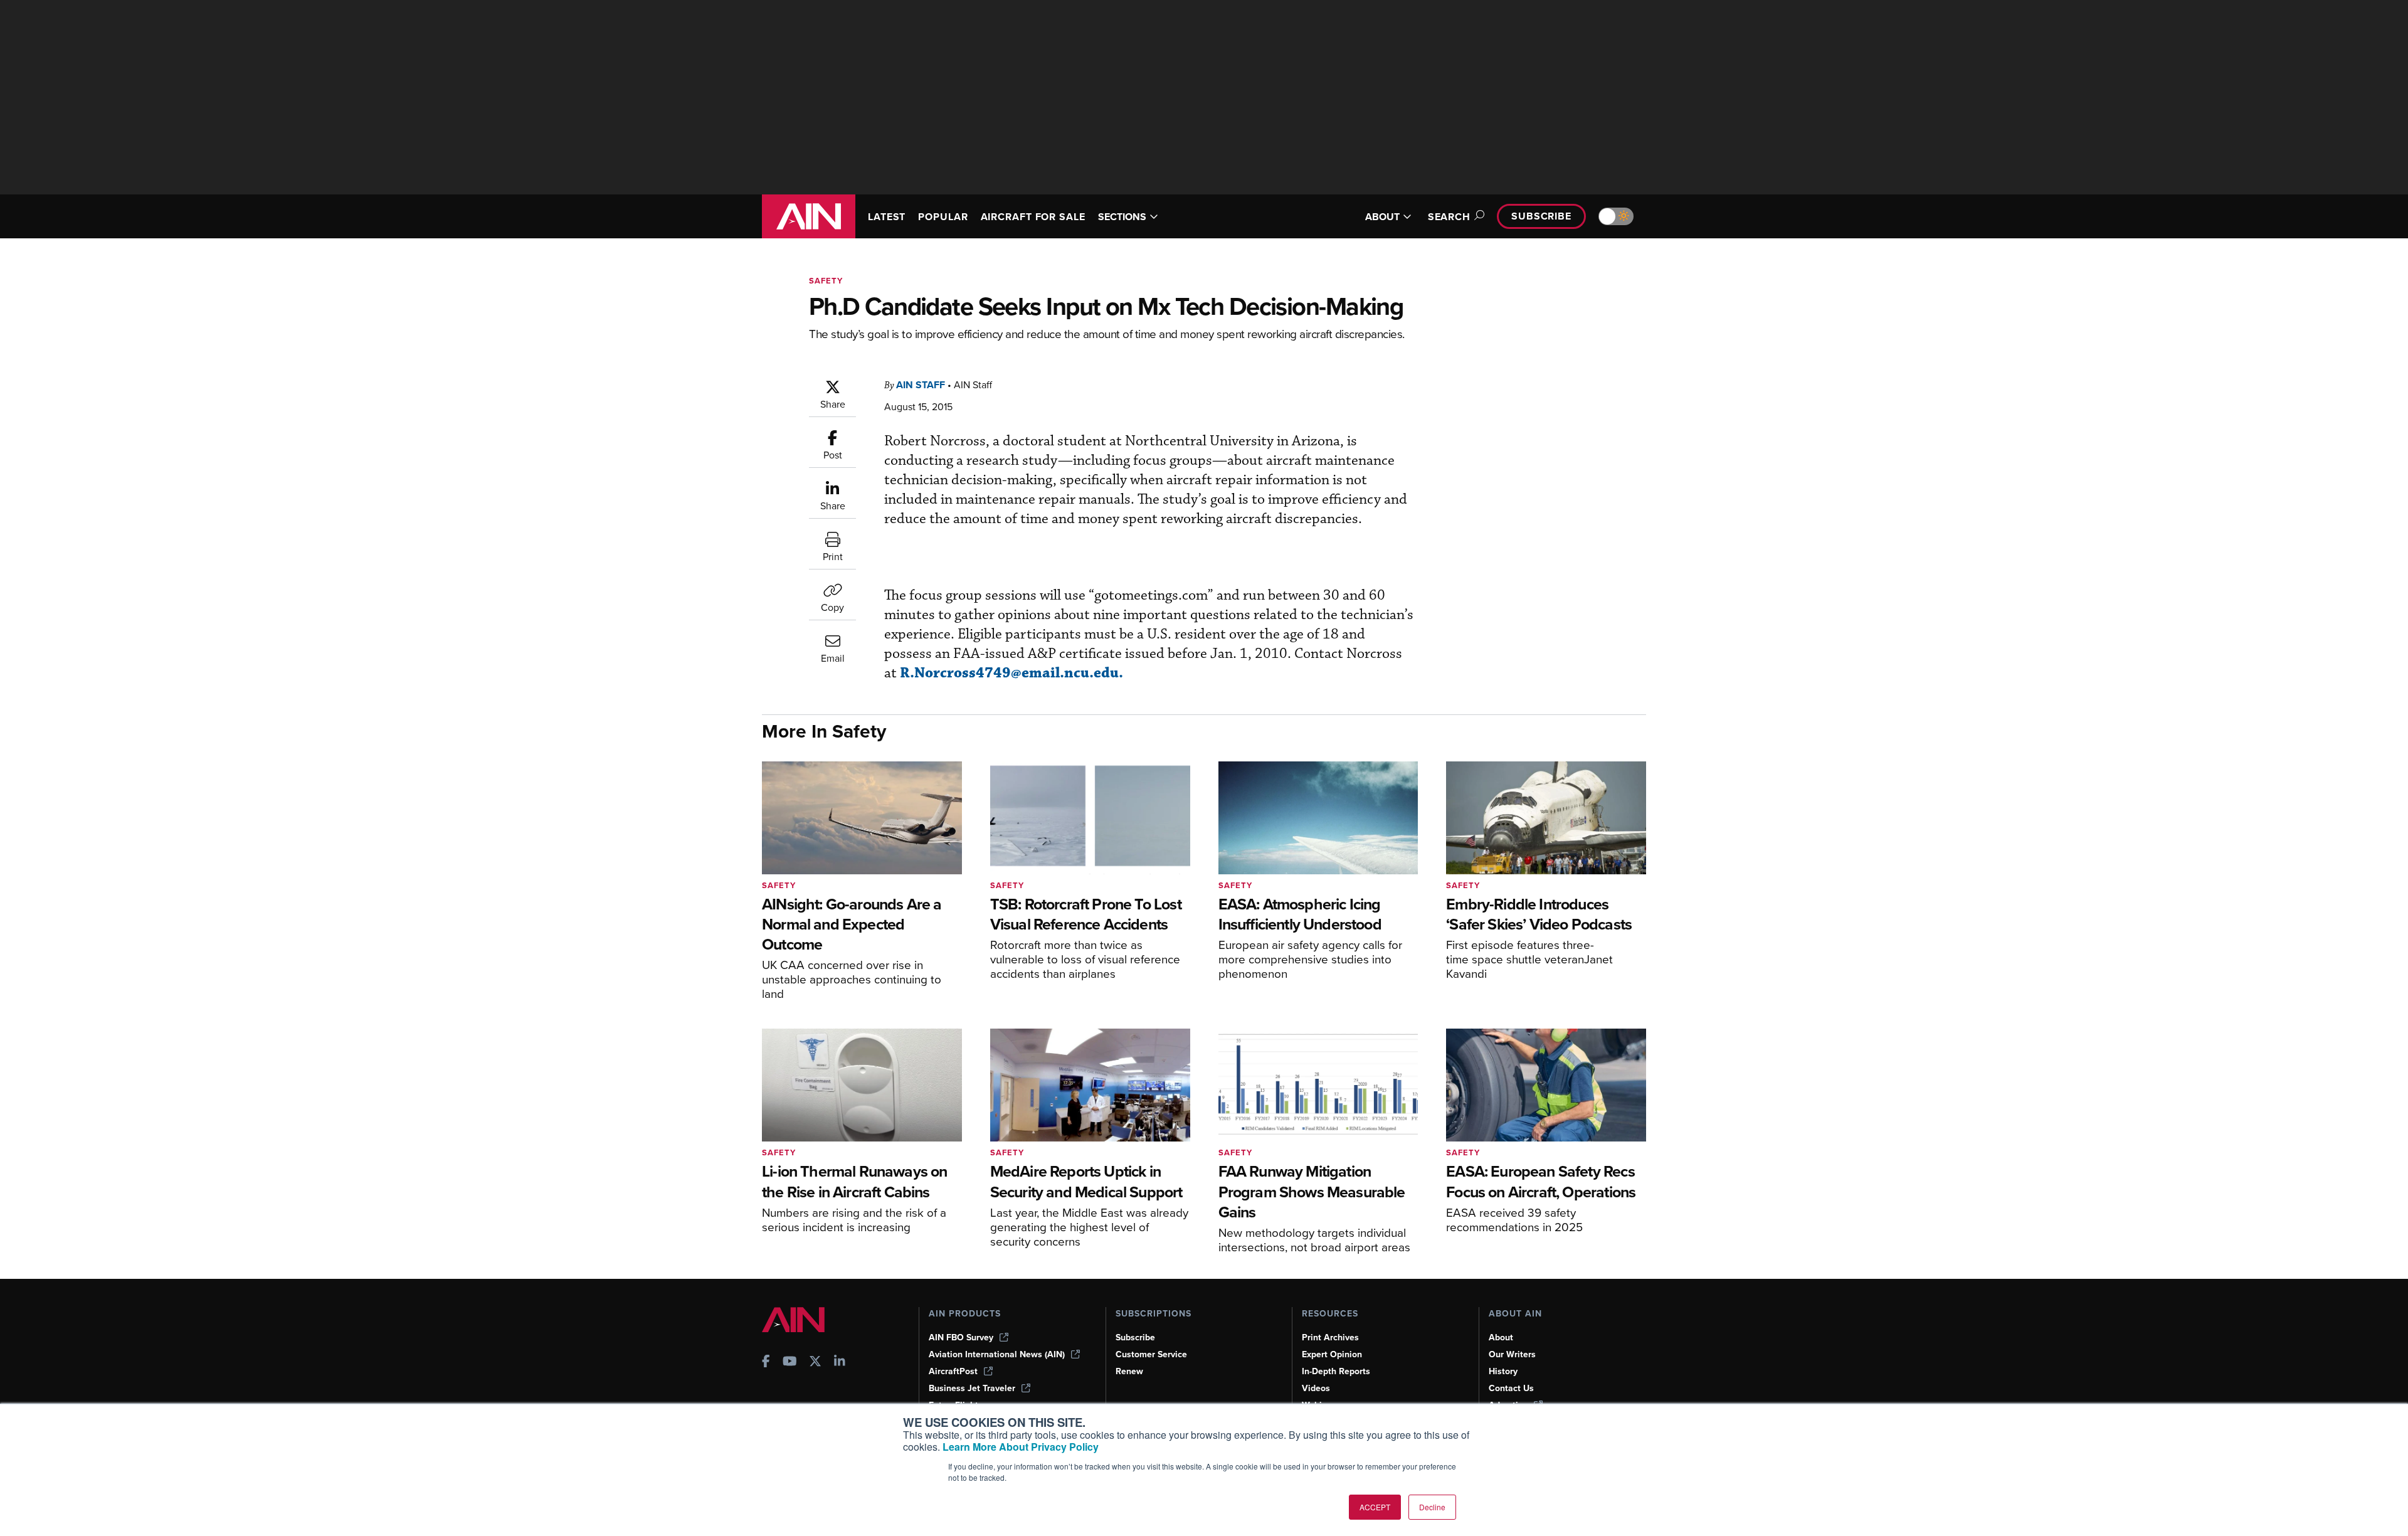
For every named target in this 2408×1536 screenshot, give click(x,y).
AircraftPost (953, 1371)
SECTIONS (1122, 217)
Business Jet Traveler (972, 1388)
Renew (1129, 1371)
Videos (1316, 1388)
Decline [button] (1432, 1507)
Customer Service (1151, 1354)
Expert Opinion (1332, 1354)
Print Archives (1330, 1337)
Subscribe (1541, 216)
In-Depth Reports (1336, 1371)
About (1501, 1337)
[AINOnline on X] (815, 1363)
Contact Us (1511, 1388)
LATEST (887, 217)
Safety (826, 281)
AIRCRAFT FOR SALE (1033, 217)
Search (1449, 217)
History (1503, 1371)
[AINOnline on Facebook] (766, 1363)
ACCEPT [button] (1375, 1507)
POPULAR (943, 217)
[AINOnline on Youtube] (790, 1363)
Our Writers (1512, 1354)
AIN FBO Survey (961, 1337)
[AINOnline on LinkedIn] (840, 1363)
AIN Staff (921, 385)
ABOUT (1382, 217)
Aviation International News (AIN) (997, 1354)
